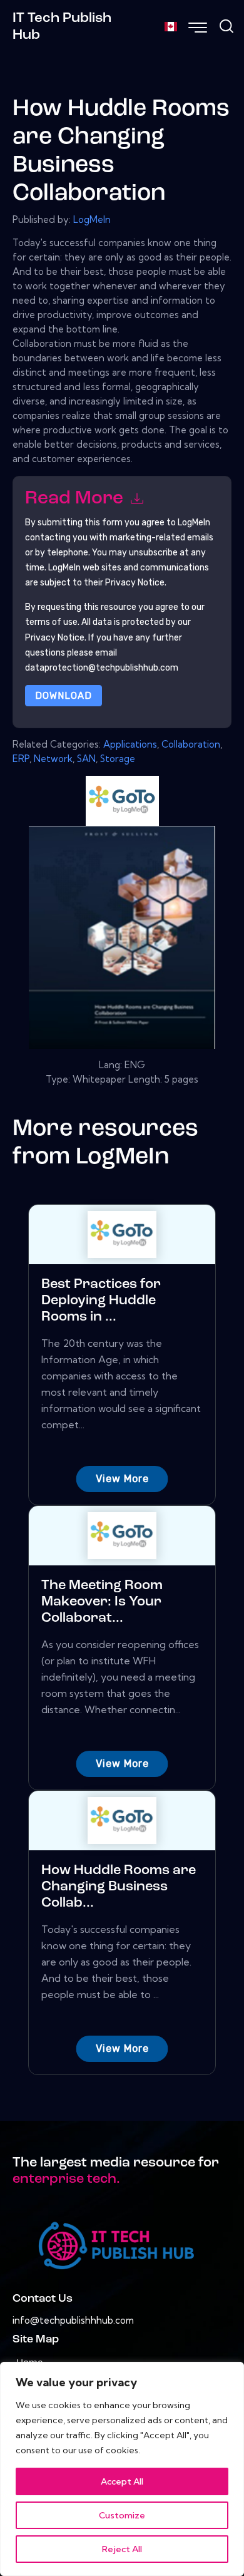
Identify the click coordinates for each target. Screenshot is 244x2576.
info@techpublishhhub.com (73, 2320)
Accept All (122, 2481)
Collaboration (191, 744)
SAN (86, 759)
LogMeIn (92, 219)
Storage (118, 759)
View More (122, 1479)
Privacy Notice (55, 638)
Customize (122, 2515)
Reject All (122, 2549)
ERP (21, 759)
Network (53, 759)
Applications (130, 744)
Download (64, 696)
